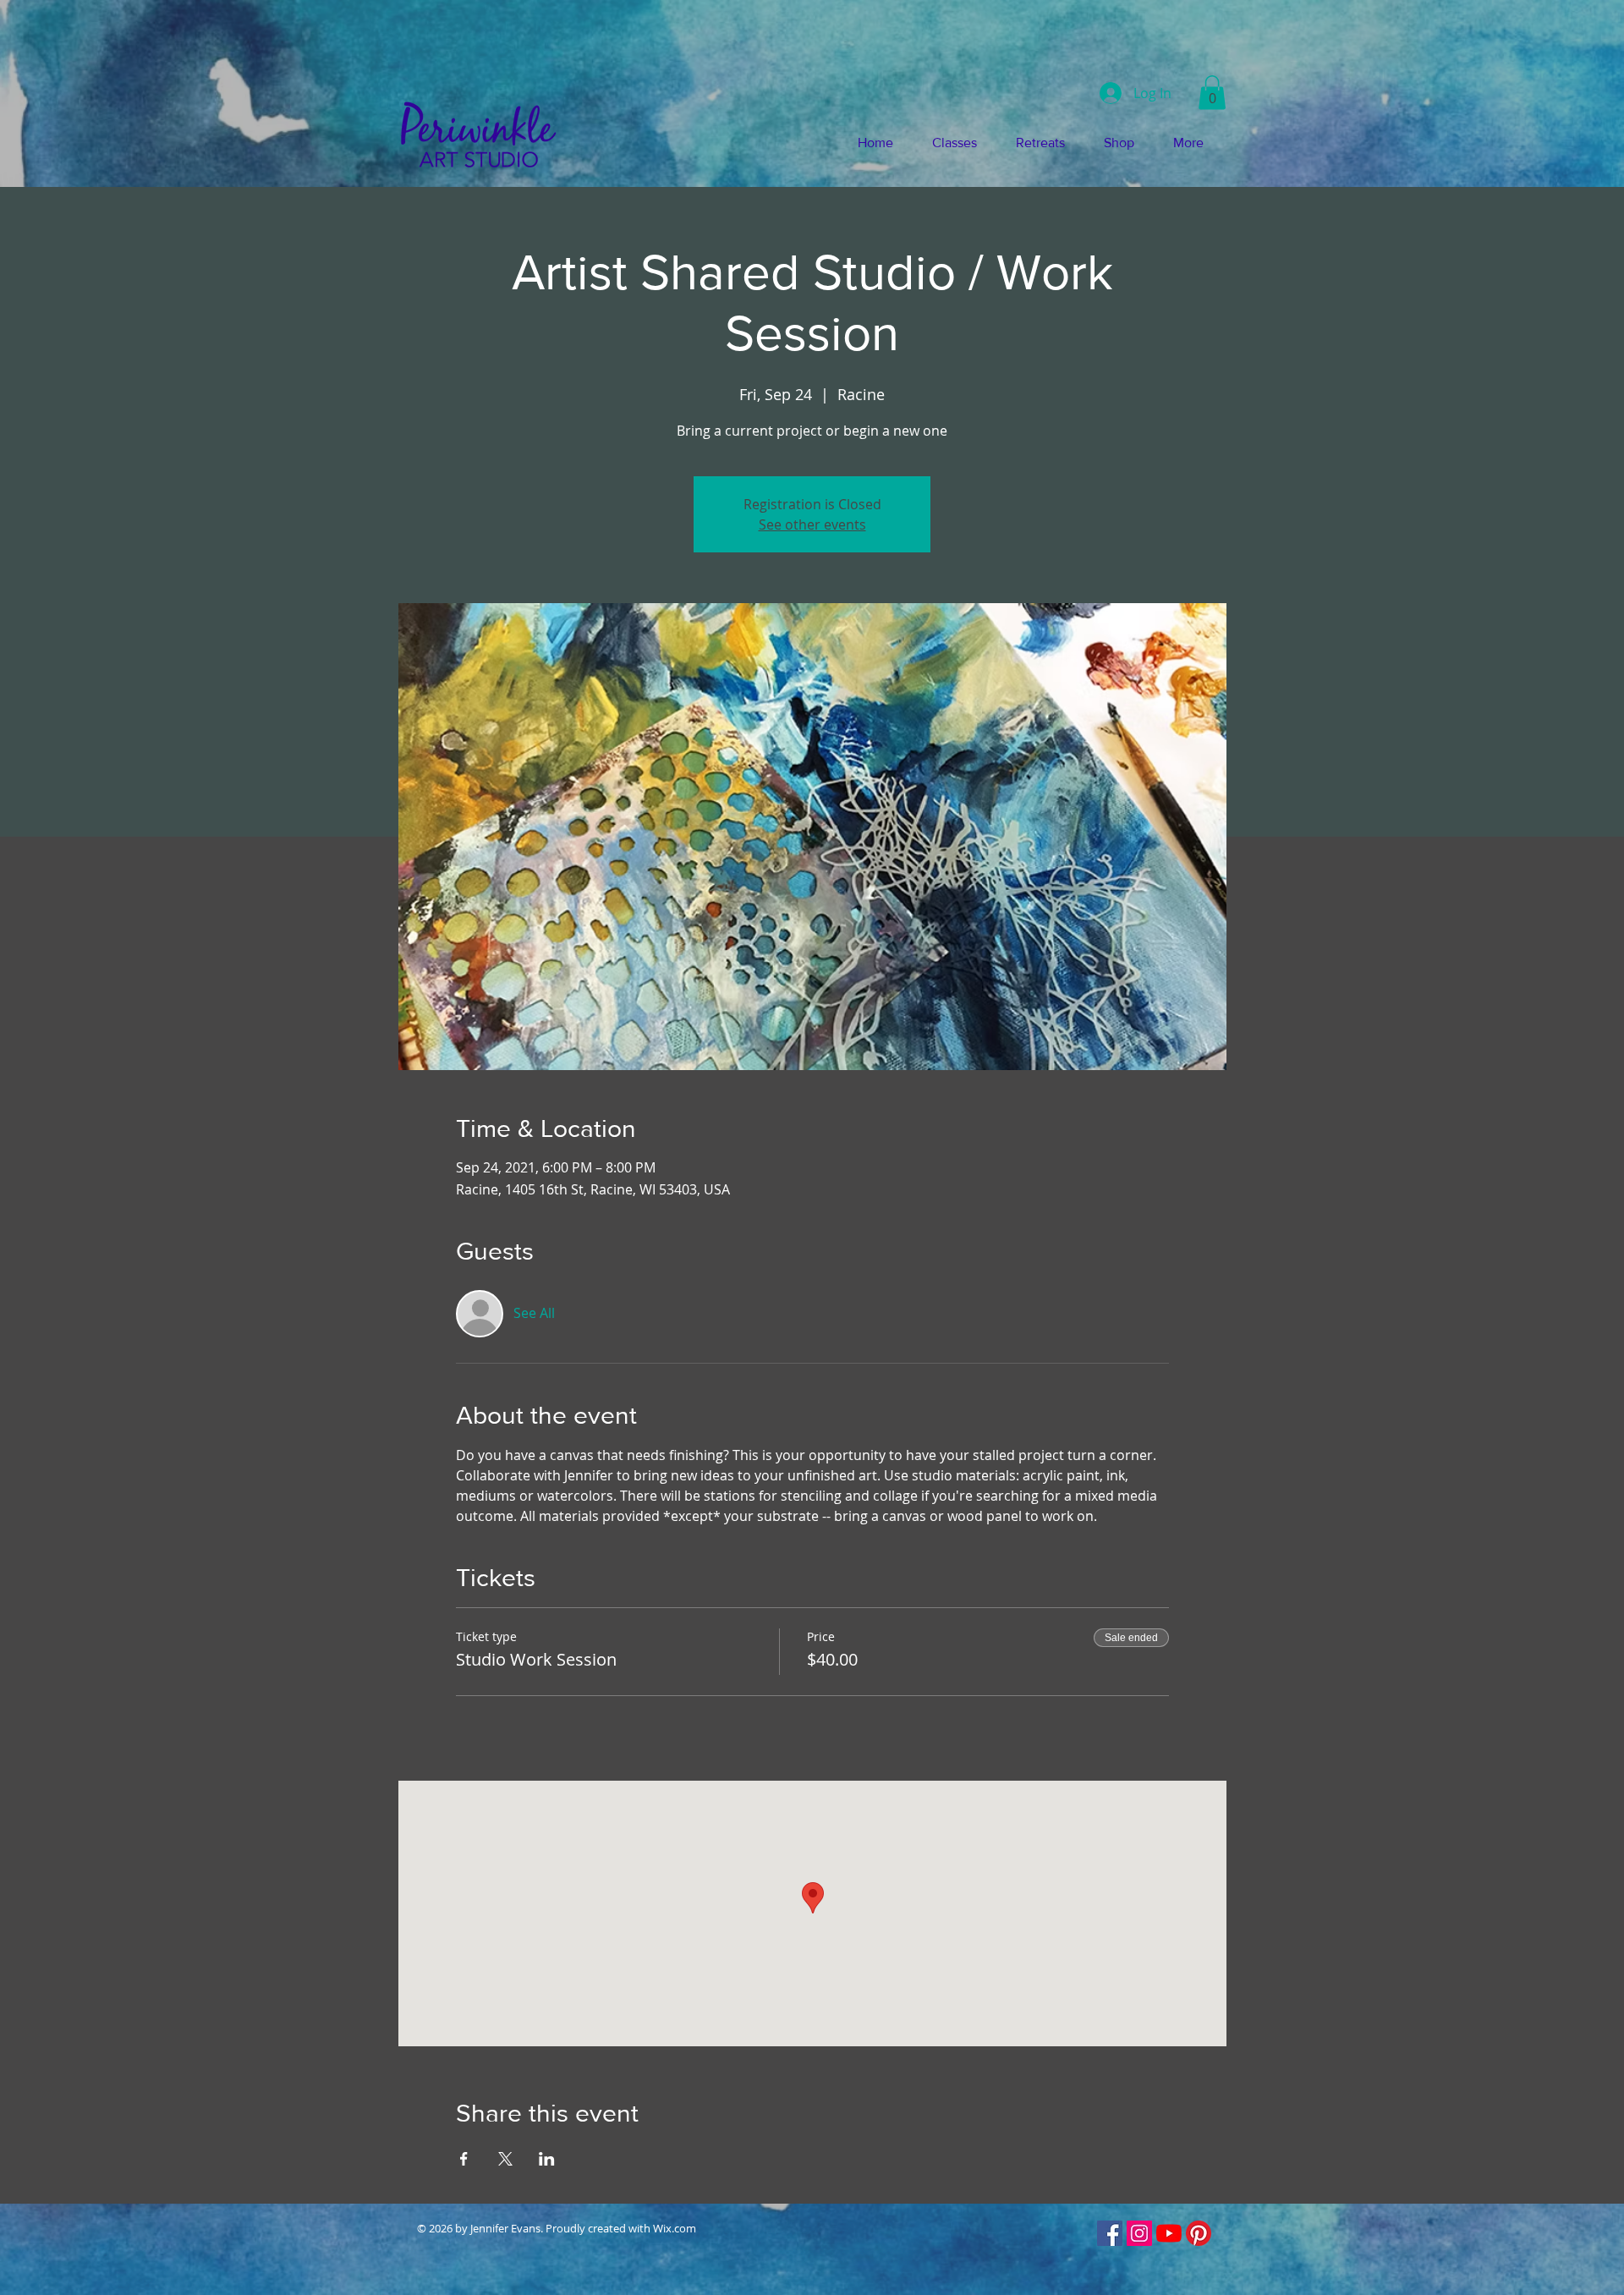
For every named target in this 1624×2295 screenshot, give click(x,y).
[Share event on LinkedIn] (547, 2159)
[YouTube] (1169, 2233)
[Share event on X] (505, 2159)
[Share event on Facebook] (464, 2159)
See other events (812, 524)
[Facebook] (1110, 2233)
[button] (1212, 93)
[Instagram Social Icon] (1139, 2233)
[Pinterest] (1199, 2233)
